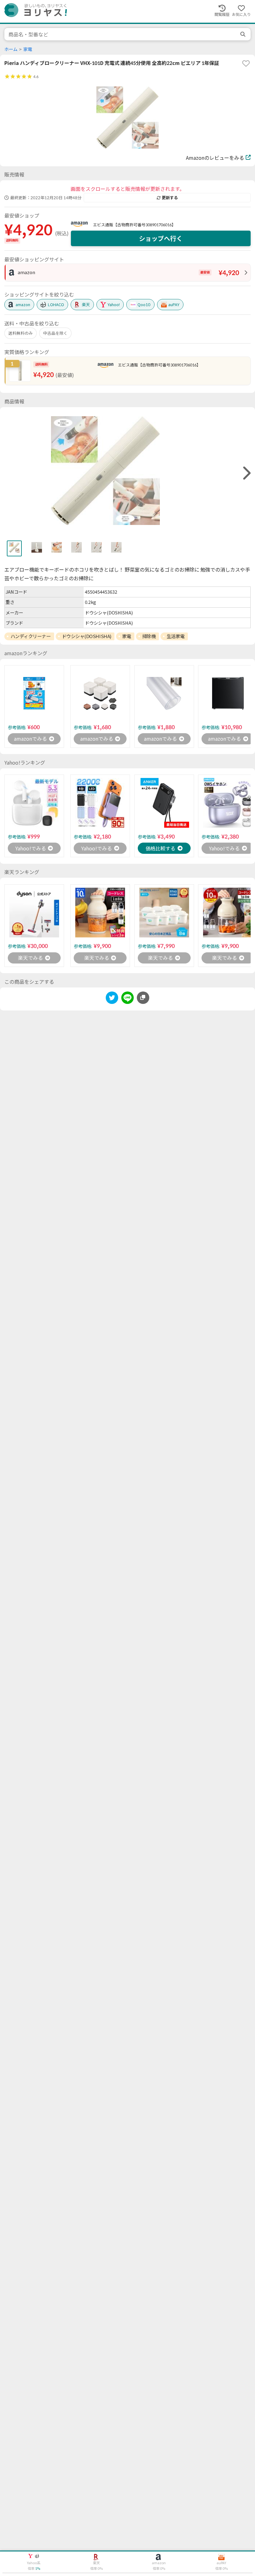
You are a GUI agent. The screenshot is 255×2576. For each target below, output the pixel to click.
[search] (243, 34)
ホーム (11, 49)
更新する (170, 198)
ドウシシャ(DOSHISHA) (87, 636)
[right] (246, 473)
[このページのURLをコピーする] (143, 998)
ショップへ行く (161, 238)
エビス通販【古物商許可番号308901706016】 (134, 225)
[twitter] (112, 999)
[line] (127, 999)
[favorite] (246, 63)
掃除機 (149, 636)
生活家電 (176, 636)
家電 (28, 49)
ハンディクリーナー (31, 636)
